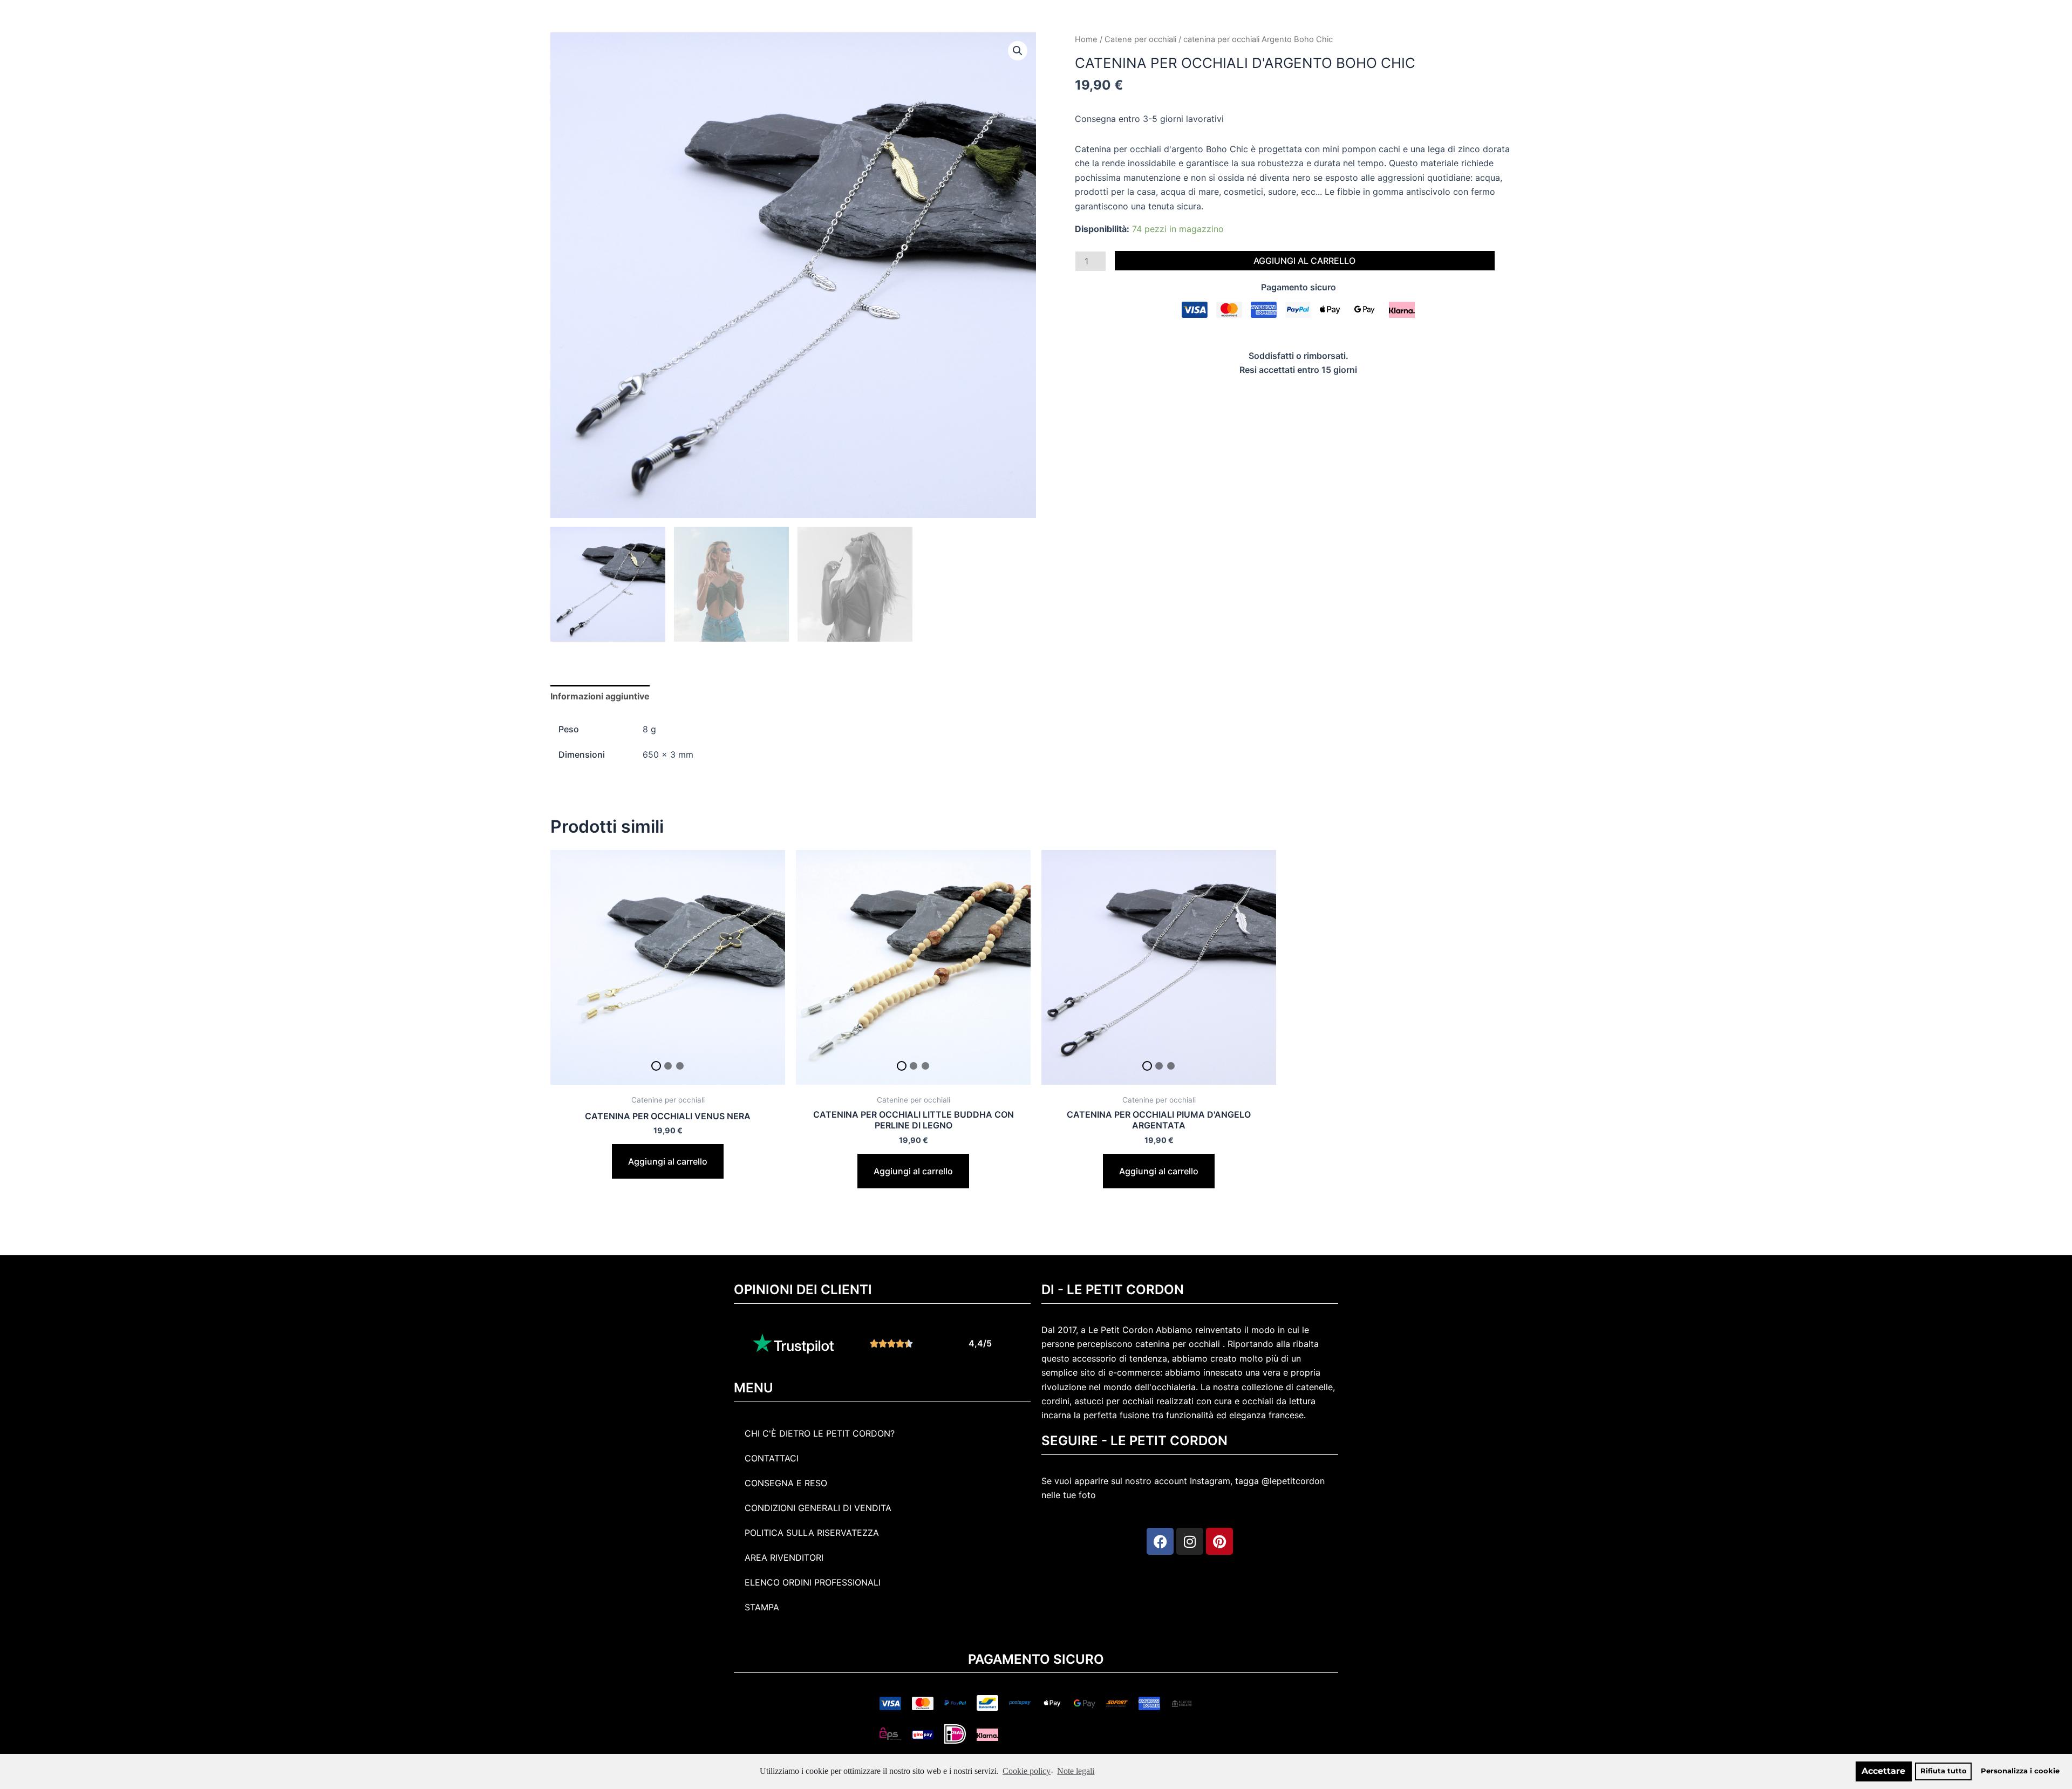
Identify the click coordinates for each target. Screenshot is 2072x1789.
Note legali (1076, 1771)
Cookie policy (1027, 1771)
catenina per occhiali (1178, 1344)
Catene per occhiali (1140, 39)
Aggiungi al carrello (1304, 261)
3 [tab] (680, 1066)
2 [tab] (668, 1066)
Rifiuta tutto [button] (1944, 1771)
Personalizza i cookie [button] (2020, 1771)
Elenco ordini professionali (813, 1582)
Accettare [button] (1883, 1771)
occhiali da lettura (1279, 1401)
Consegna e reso (786, 1483)
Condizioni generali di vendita (818, 1508)
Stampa (762, 1607)
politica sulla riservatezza (812, 1533)
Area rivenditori (784, 1557)
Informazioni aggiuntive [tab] (600, 696)
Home (1086, 39)
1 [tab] (656, 1066)
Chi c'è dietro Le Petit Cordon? (820, 1433)
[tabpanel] (668, 967)
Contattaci (772, 1458)
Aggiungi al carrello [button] (668, 1161)
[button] (1018, 51)
